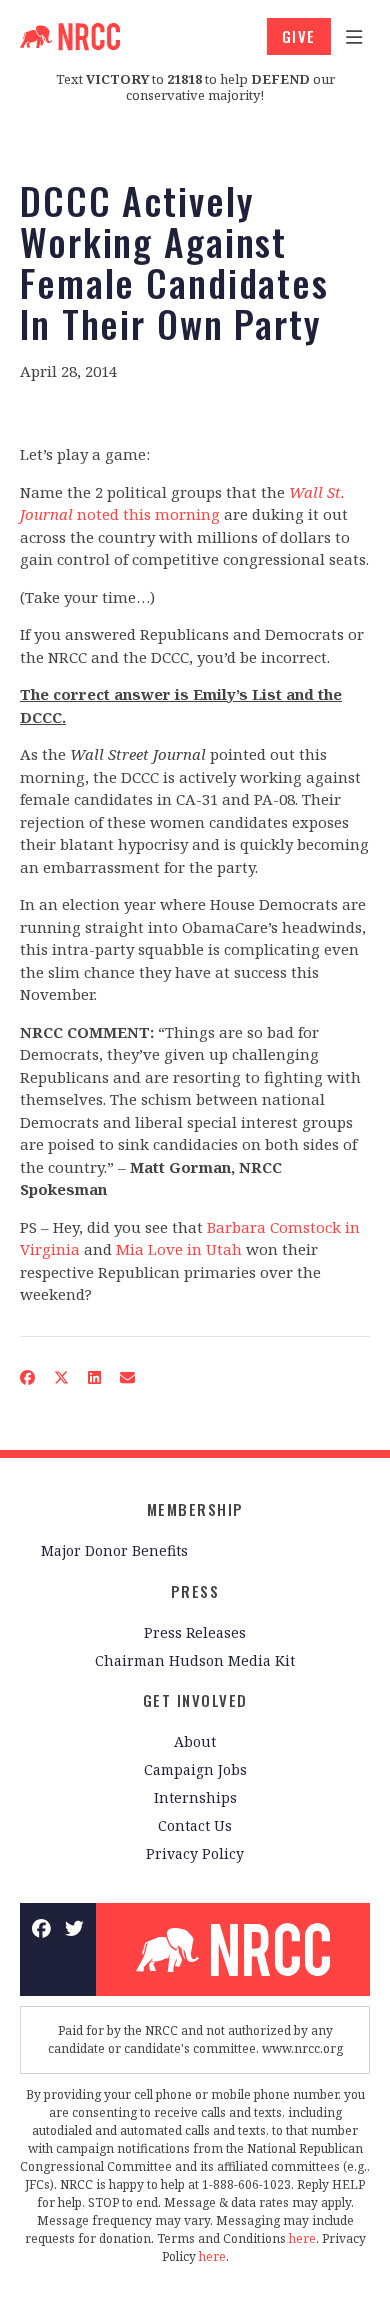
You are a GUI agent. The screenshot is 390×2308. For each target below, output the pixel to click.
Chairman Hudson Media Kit (195, 1660)
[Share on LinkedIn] (95, 1377)
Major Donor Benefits (114, 1550)
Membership (195, 1509)
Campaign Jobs (195, 1769)
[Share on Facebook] (28, 1377)
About (195, 1741)
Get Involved (195, 1700)
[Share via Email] (128, 1377)
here (302, 2238)
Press (195, 1591)
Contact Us (195, 1825)
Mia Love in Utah (179, 1249)
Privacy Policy (195, 1853)
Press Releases (195, 1632)
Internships (195, 1797)
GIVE (299, 36)
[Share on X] (62, 1377)
